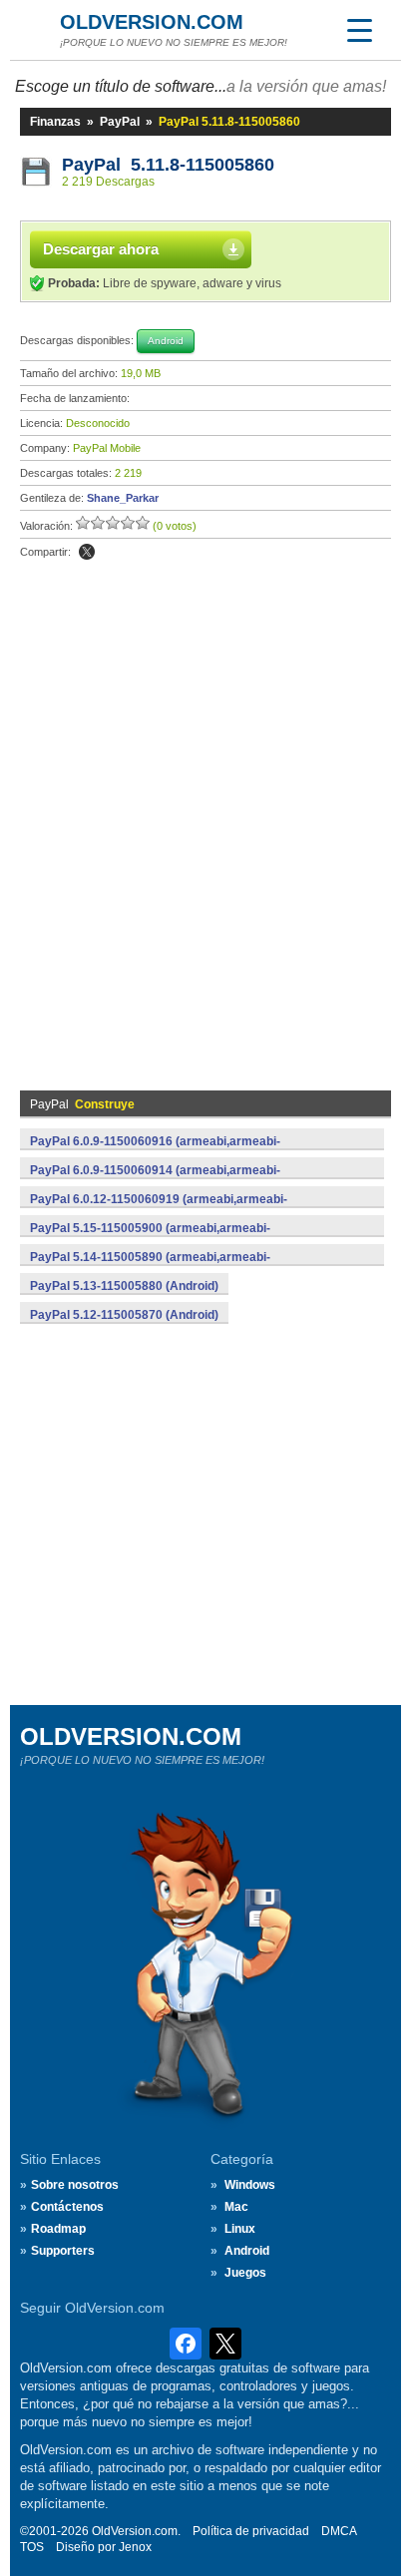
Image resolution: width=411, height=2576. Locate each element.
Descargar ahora (101, 249)
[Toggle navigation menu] (359, 30)
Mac (236, 2207)
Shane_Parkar (123, 498)
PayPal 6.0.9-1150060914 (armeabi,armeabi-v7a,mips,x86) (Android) (155, 1181)
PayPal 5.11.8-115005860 (168, 165)
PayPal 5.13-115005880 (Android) (124, 1286)
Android (247, 2251)
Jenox (135, 2547)
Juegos (245, 2273)
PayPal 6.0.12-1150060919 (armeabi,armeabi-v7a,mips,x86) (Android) (159, 1210)
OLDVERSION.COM (152, 22)
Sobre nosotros (75, 2185)
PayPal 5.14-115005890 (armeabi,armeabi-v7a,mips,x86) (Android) (150, 1268)
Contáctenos (67, 2207)
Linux (240, 2229)
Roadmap (58, 2229)
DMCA (339, 2531)
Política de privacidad (251, 2531)
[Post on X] (87, 552)
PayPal (120, 122)
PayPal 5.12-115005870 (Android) (124, 1315)
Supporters (63, 2251)
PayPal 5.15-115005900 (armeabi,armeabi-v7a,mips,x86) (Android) (150, 1239)
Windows (250, 2185)
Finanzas (55, 122)
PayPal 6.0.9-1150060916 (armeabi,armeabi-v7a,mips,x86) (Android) (155, 1152)
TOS (32, 2547)
